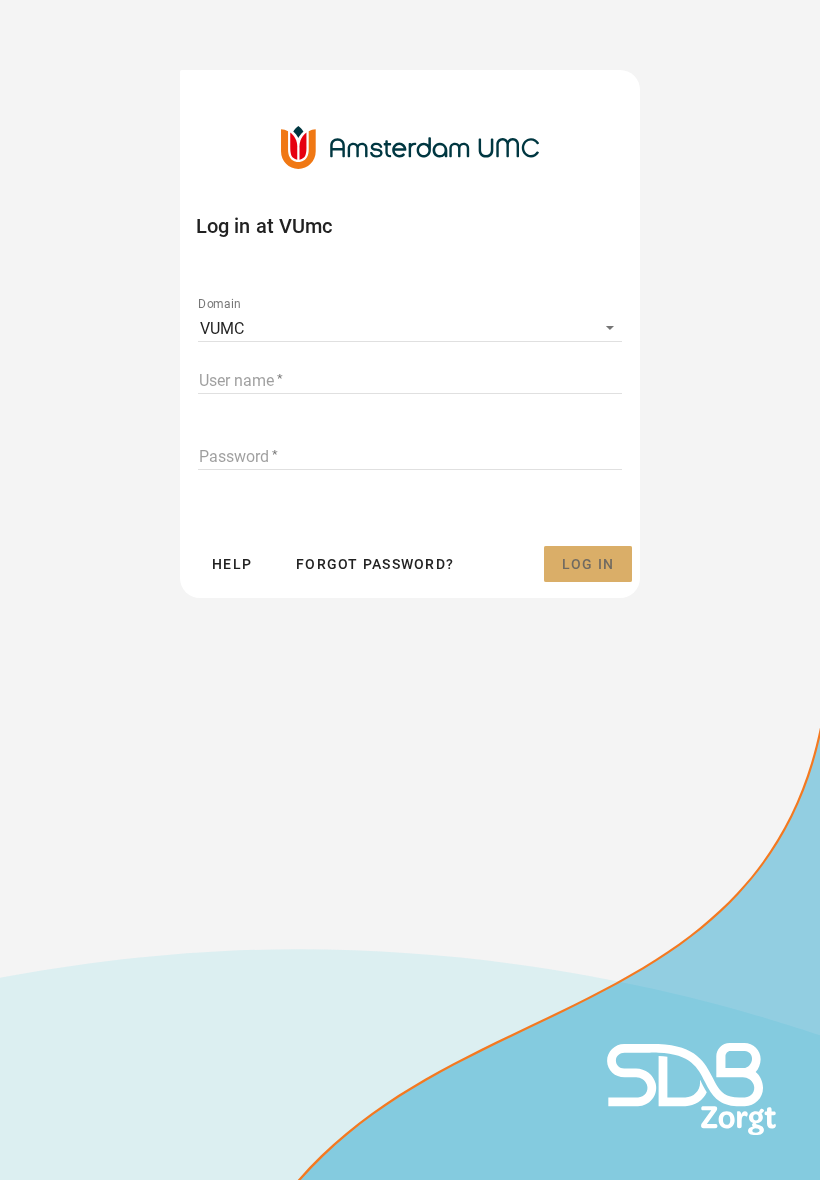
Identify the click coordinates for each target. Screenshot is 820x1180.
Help (232, 564)
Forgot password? (375, 564)
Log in (588, 564)
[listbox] (410, 327)
